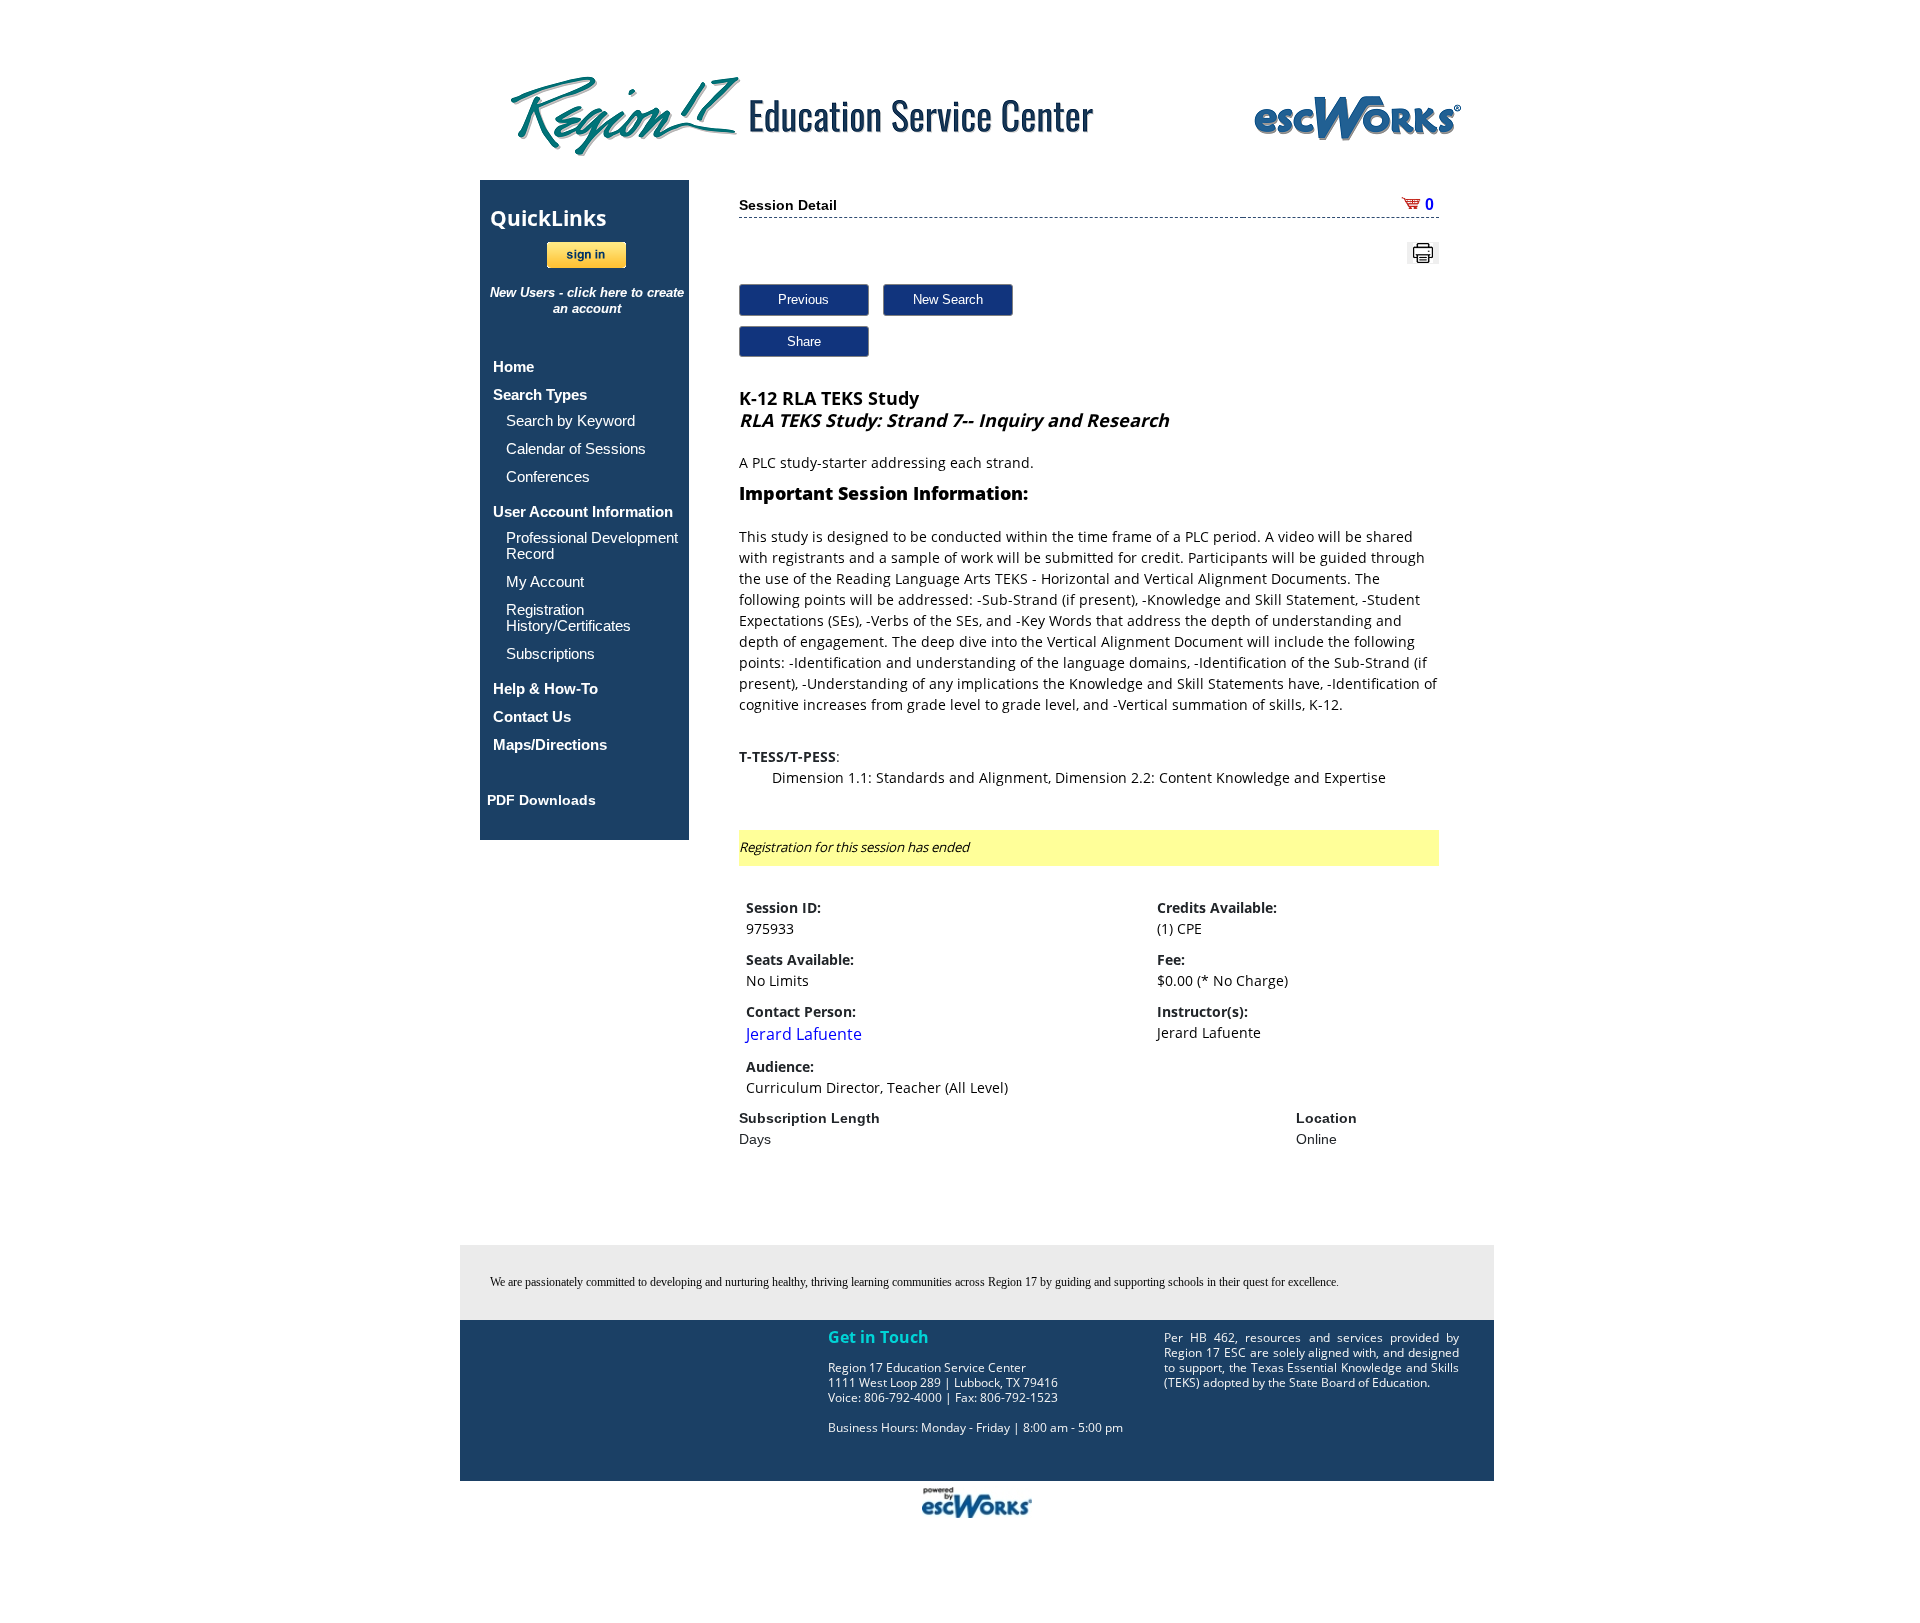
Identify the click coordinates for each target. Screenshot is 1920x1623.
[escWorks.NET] (977, 1500)
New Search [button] (948, 299)
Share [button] (804, 341)
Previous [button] (803, 299)
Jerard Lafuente (804, 1034)
